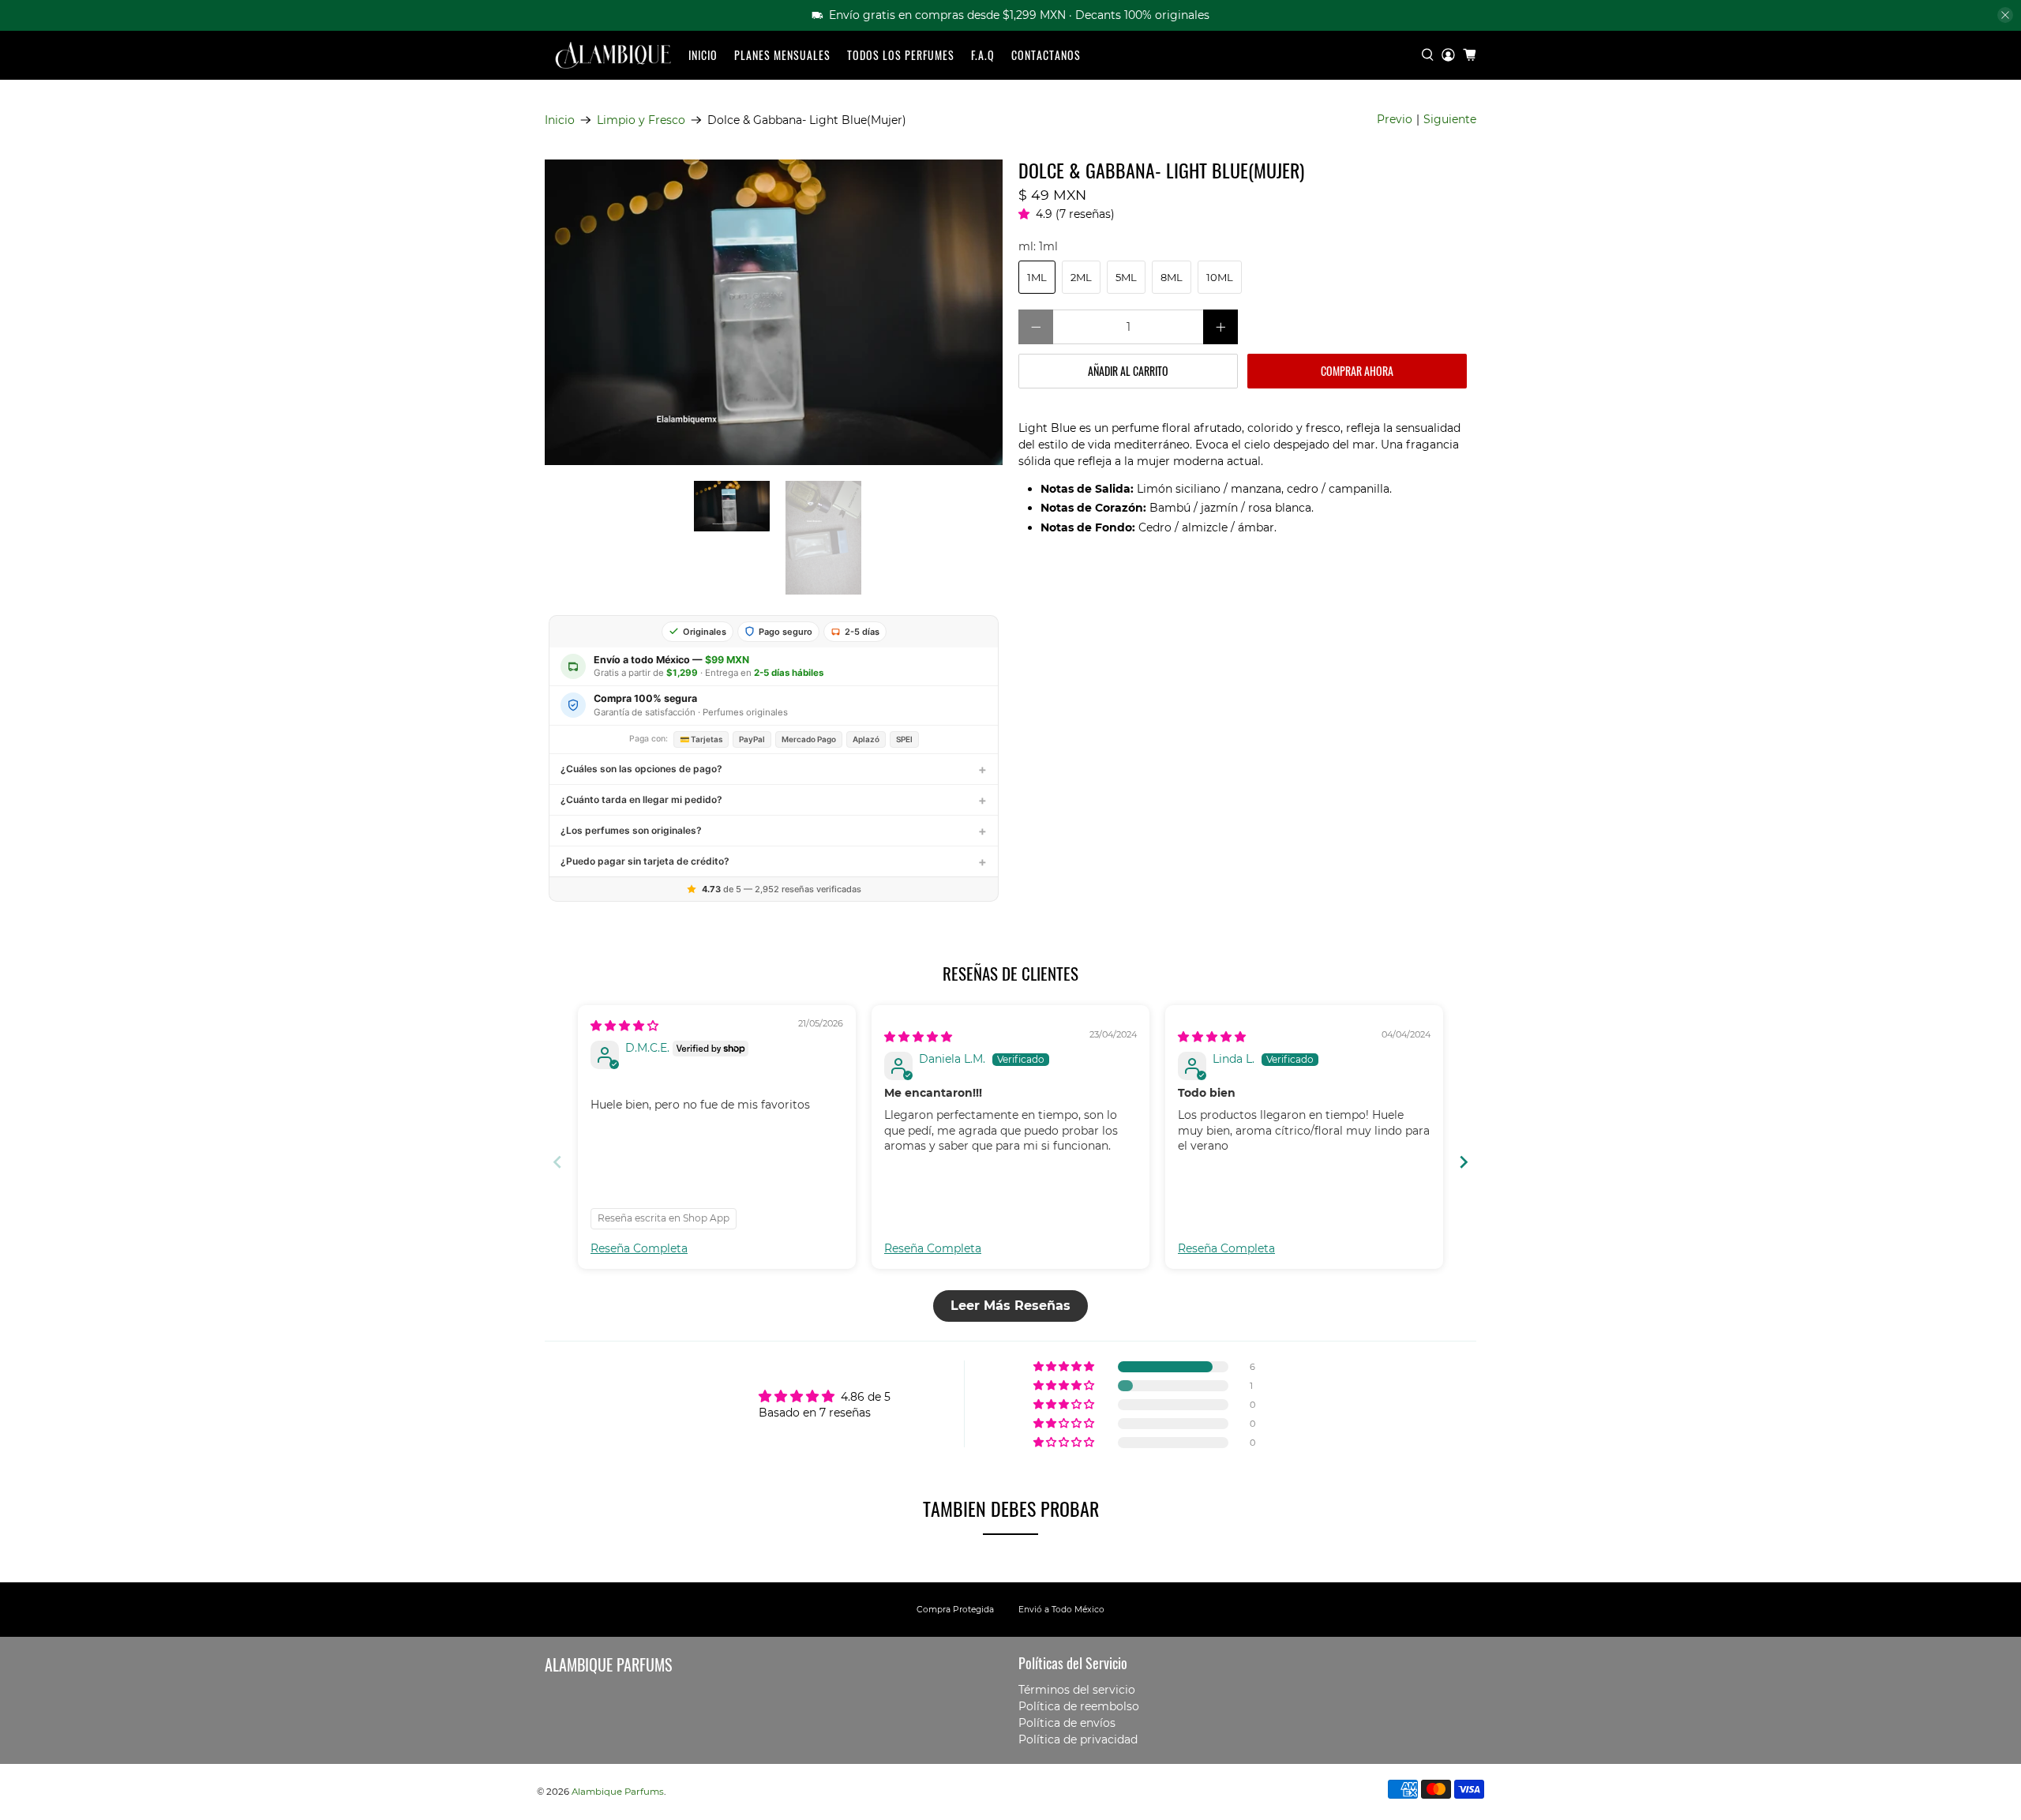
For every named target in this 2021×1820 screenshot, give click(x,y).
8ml (1172, 277)
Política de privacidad (1078, 1739)
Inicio (703, 55)
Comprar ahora (1357, 371)
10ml (1220, 277)
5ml (1126, 277)
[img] (624, 1026)
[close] (2005, 15)
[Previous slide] (557, 1162)
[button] (1027, 214)
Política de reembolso (1079, 1706)
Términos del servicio (1077, 1690)
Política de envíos (1067, 1723)
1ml (1037, 277)
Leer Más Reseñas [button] (1010, 1306)
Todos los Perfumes (901, 55)
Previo (1395, 119)
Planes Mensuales (782, 55)
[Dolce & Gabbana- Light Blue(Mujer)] (774, 312)
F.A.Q (983, 55)
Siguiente (1450, 119)
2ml (1081, 277)
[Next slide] (1464, 1162)
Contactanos (1046, 55)
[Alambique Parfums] (613, 56)
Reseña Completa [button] (639, 1248)
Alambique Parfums (618, 1792)
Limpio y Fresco (641, 120)
